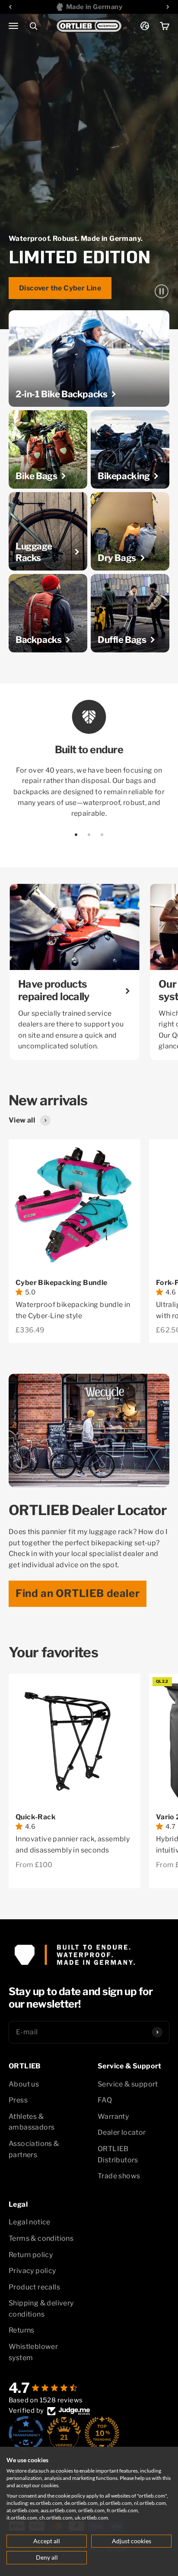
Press (18, 2100)
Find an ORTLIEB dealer (78, 1593)
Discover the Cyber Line (60, 288)
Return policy (31, 2255)
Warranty (113, 2116)
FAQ (105, 2100)
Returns (22, 2330)
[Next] (168, 7)
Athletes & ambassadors (32, 2122)
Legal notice (30, 2222)
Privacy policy (32, 2271)
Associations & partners (34, 2149)
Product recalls (34, 2287)
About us (24, 2084)
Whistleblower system (33, 2352)
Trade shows (119, 2176)
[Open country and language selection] (145, 26)
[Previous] (10, 7)
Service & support (128, 2084)
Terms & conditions (41, 2238)
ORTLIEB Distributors (118, 2154)
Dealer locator (122, 2132)
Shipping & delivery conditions (41, 2309)
